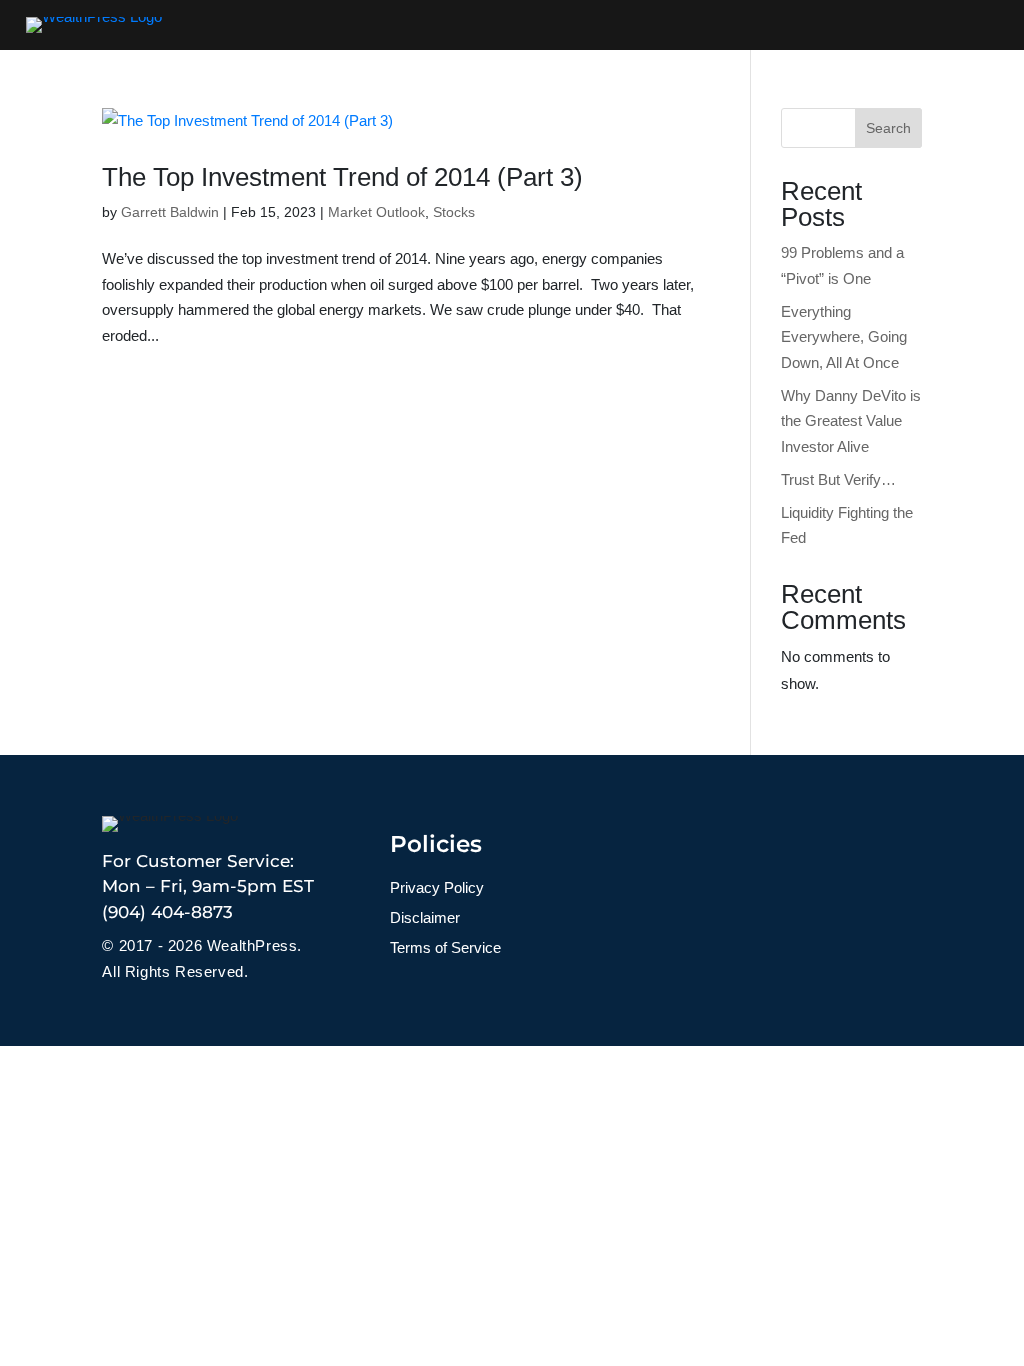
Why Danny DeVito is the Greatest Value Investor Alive (851, 421)
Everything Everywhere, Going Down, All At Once (844, 337)
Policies (436, 844)
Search (888, 128)
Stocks (454, 212)
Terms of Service (445, 948)
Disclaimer (425, 918)
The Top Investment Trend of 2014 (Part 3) (342, 177)
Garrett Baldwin (170, 212)
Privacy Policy (437, 888)
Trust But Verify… (838, 479)
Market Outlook (376, 212)
